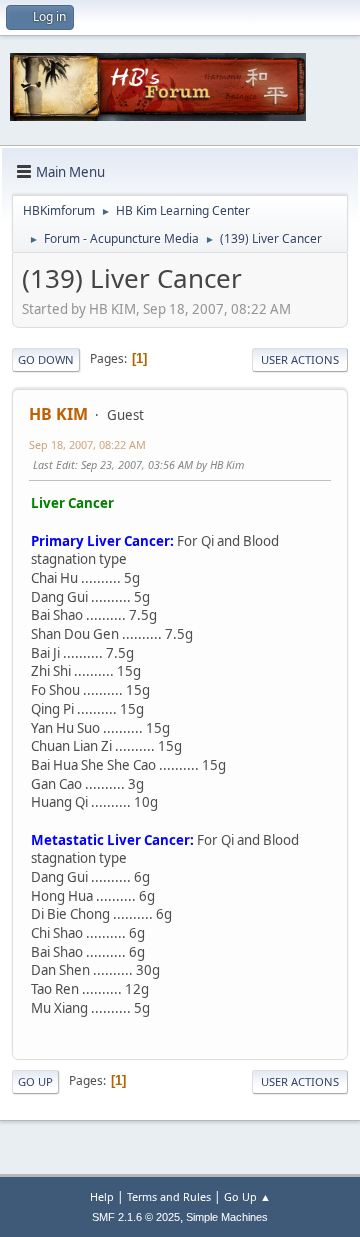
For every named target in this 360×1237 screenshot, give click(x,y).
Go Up (35, 1081)
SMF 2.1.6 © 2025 (136, 1217)
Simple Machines (227, 1217)
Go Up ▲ (247, 1196)
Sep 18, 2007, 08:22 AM (87, 444)
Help (102, 1196)
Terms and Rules (169, 1196)
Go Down (46, 359)
